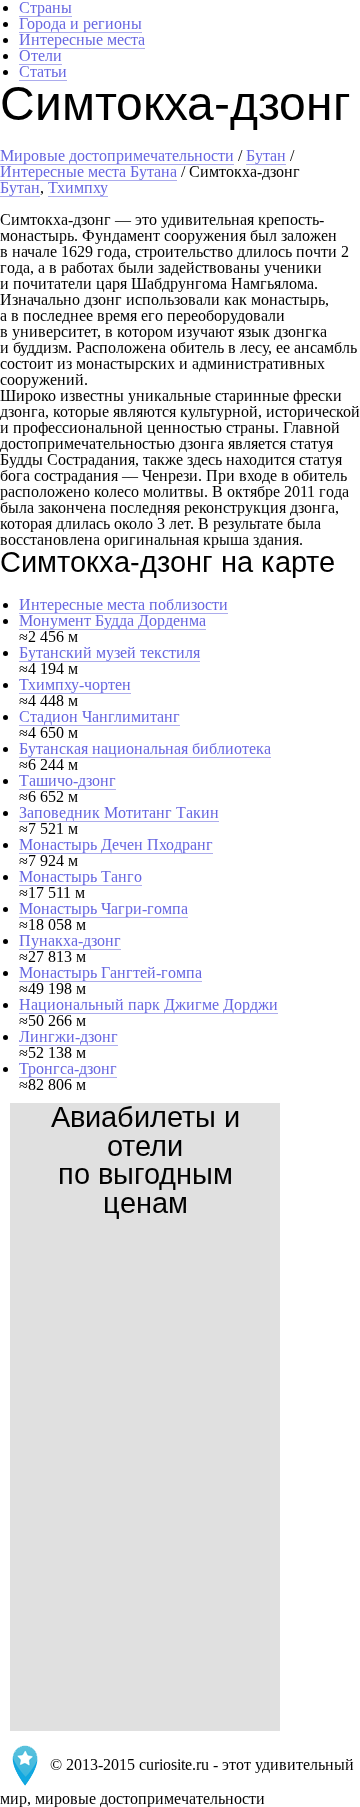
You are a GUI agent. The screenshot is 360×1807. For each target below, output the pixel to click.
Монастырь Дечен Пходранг (116, 844)
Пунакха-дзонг (70, 940)
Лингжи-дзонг (68, 1036)
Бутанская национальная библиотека (145, 748)
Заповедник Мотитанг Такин (119, 812)
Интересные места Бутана (88, 171)
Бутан (266, 155)
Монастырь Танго (80, 876)
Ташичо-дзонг (67, 780)
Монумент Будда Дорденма (112, 620)
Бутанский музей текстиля (109, 652)
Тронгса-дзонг (68, 1068)
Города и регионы (80, 23)
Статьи (43, 71)
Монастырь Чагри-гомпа (103, 908)
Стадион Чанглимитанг (99, 716)
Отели (40, 55)
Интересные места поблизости (123, 604)
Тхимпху (78, 187)
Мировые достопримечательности (117, 155)
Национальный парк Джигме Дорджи (148, 1004)
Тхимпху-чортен (75, 684)
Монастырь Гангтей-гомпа (110, 972)
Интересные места (82, 39)
